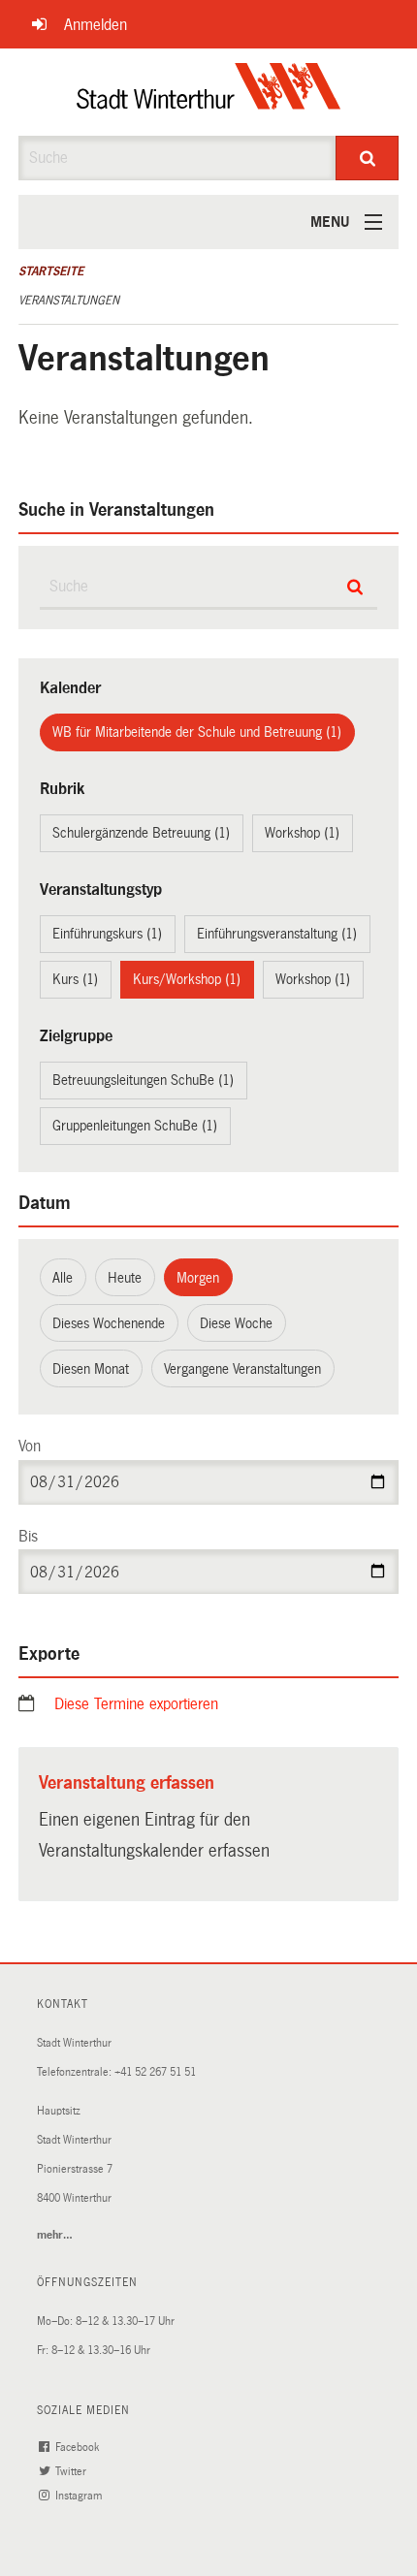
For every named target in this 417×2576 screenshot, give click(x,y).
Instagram (80, 2496)
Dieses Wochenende (109, 1323)
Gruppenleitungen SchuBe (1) (135, 1126)
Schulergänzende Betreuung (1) (141, 833)
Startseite (51, 271)
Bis (28, 1536)
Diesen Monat (91, 1369)
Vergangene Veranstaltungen (242, 1369)
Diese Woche (236, 1323)
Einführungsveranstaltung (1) (277, 934)
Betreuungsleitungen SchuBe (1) (143, 1080)
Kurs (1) (75, 979)
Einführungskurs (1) (107, 934)
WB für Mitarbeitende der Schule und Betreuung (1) (197, 732)
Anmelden (96, 25)
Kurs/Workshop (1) (187, 979)
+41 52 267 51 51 (155, 2072)
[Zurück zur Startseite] (209, 92)
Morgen (198, 1278)
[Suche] (367, 158)
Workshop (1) (302, 833)
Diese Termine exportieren (136, 1704)
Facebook (79, 2448)
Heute (125, 1278)
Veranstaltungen (69, 301)
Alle (63, 1278)
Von (30, 1446)
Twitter (72, 2472)
